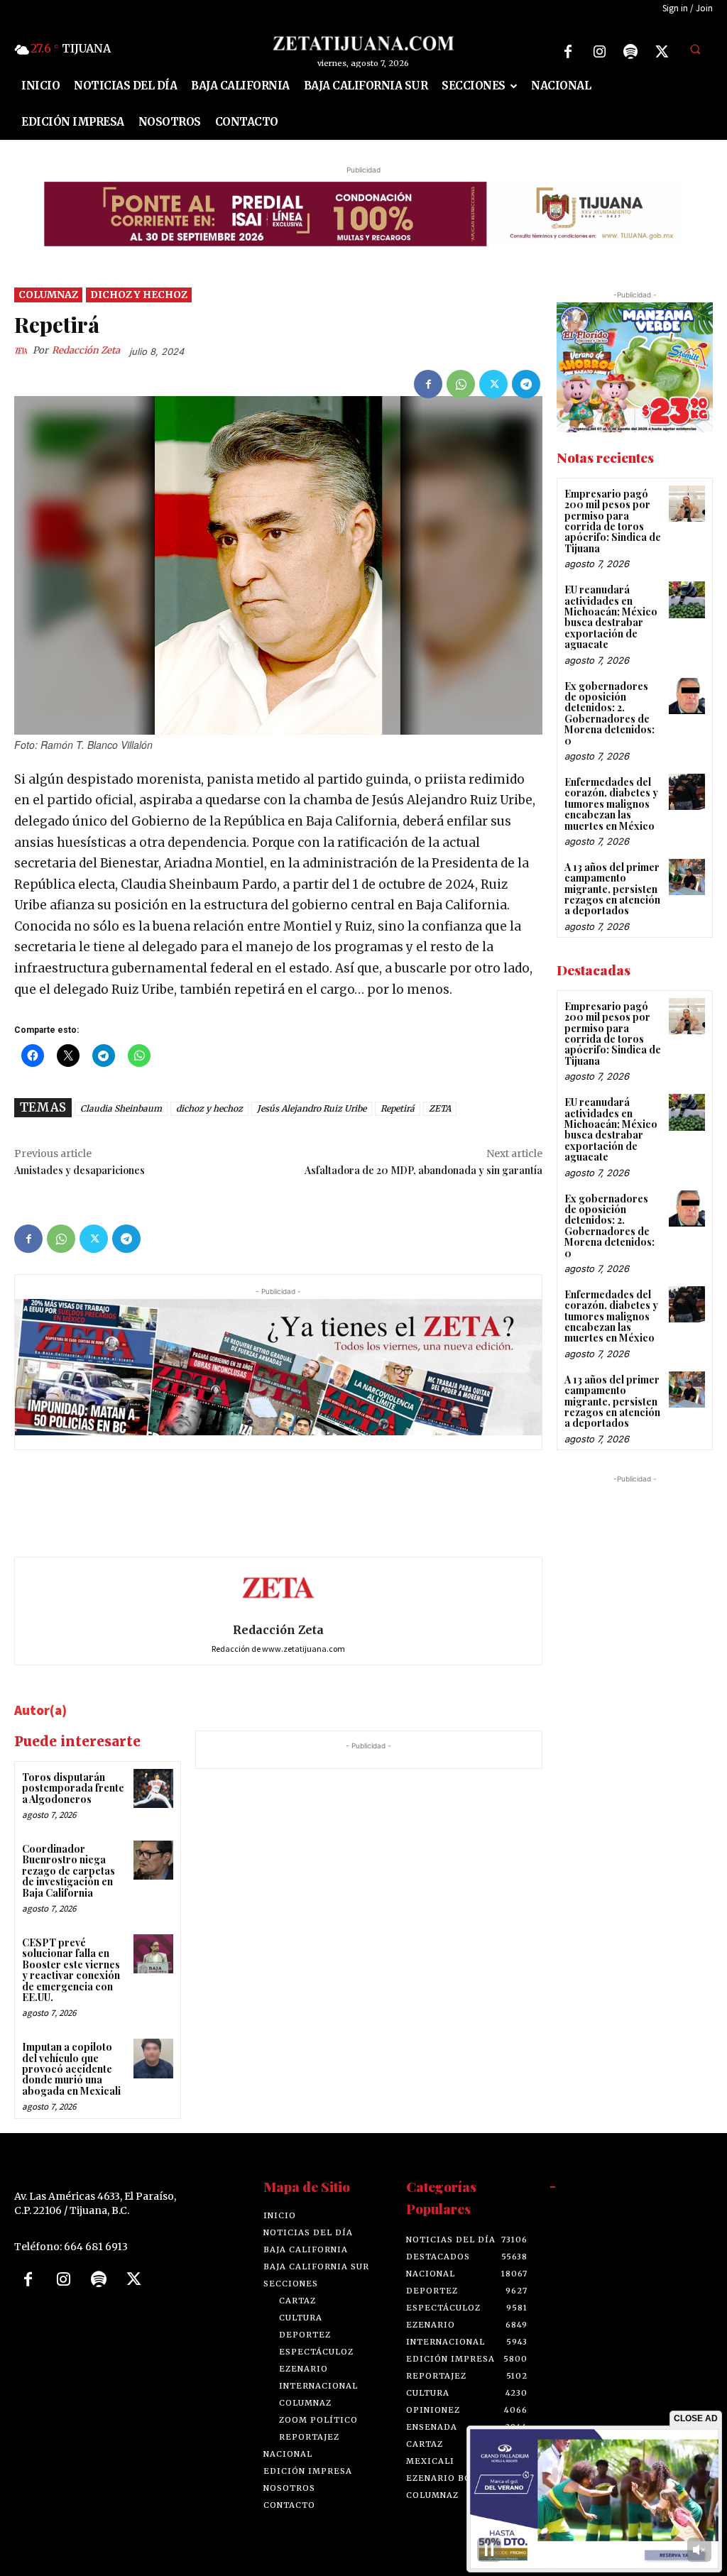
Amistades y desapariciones (80, 1170)
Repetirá (398, 1108)
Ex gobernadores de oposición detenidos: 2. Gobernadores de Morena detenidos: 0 (610, 713)
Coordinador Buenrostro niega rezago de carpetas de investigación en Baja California (69, 1871)
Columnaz (48, 295)
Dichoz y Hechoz (139, 295)
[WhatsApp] (461, 384)
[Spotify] (630, 52)
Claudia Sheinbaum (121, 1108)
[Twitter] (662, 52)
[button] (695, 50)
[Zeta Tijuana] (364, 43)
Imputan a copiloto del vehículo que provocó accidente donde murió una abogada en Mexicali (71, 2069)
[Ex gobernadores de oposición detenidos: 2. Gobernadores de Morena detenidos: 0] (687, 696)
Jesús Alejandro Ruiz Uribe (312, 1108)
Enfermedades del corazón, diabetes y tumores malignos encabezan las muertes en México (611, 804)
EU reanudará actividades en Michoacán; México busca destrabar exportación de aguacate (611, 617)
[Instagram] (599, 52)
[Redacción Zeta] (23, 351)
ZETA (440, 1108)
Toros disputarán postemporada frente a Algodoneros (73, 1788)
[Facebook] (568, 52)
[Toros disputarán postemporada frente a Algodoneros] (153, 1788)
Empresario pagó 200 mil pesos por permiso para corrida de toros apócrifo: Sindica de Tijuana (613, 521)
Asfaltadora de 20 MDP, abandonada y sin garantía (423, 1170)
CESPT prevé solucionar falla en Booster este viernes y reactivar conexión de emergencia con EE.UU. (71, 1970)
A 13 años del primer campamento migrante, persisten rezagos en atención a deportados (612, 889)
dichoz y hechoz (209, 1108)
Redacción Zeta (86, 350)
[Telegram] (526, 384)
